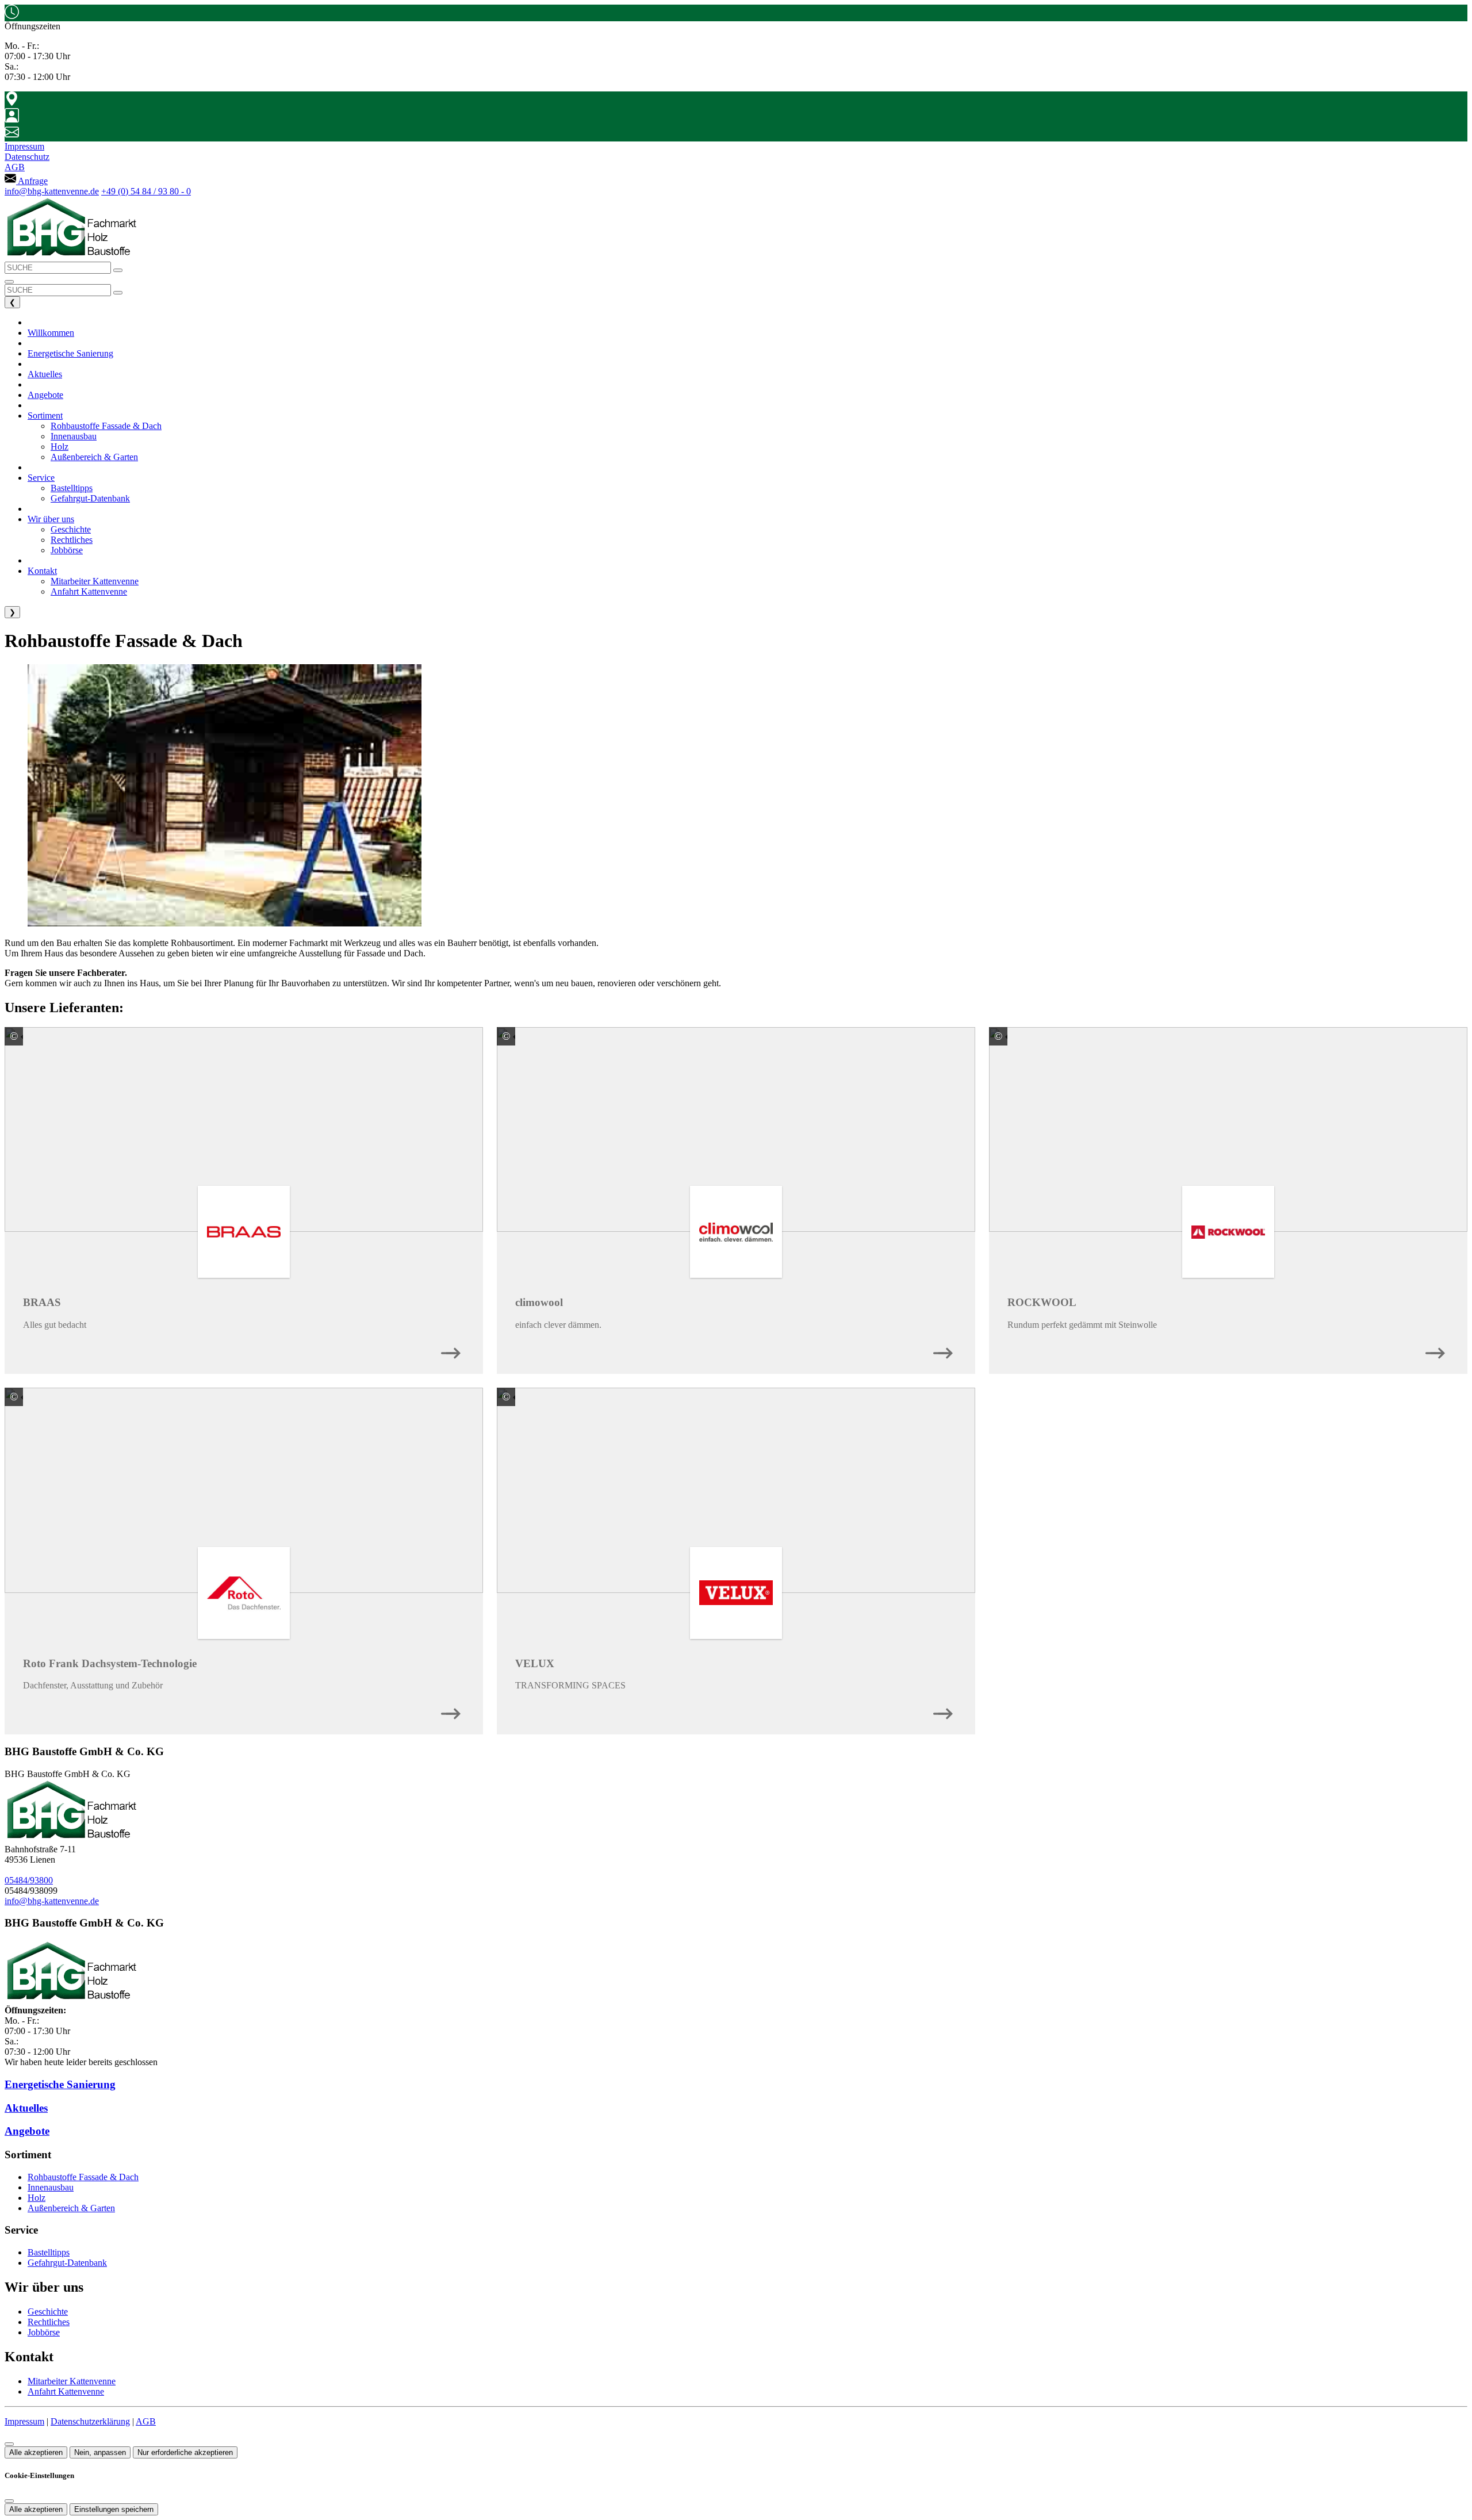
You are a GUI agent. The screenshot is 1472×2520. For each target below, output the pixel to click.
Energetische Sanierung (60, 2084)
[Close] (9, 2501)
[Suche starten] (118, 270)
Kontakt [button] (42, 571)
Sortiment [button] (45, 415)
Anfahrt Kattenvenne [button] (89, 591)
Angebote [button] (45, 395)
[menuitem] (26, 181)
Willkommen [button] (51, 333)
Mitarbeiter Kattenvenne (72, 2381)
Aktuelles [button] (45, 374)
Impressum (24, 2421)
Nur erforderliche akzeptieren (185, 2452)
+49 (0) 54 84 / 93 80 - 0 (146, 191)
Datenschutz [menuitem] (27, 157)
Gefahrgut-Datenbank (67, 2263)
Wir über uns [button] (51, 519)
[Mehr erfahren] (451, 1350)
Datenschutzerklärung (90, 2421)
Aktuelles (26, 2108)
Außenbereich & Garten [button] (94, 457)
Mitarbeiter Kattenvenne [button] (95, 581)
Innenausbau (51, 2187)
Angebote (27, 2131)
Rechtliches (49, 2322)
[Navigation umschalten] (9, 282)
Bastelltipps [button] (72, 488)
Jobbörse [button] (67, 550)
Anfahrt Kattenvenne (66, 2391)
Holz (37, 2198)
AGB (146, 2421)
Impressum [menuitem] (24, 146)
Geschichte (48, 2312)
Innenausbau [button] (74, 436)
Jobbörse (44, 2332)
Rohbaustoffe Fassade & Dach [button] (106, 426)
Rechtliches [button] (72, 540)
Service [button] (41, 478)
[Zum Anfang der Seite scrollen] (9, 2444)
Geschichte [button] (71, 529)
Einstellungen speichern (114, 2509)
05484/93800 (29, 1880)
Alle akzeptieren (36, 2452)
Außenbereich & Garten (71, 2208)
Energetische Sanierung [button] (70, 353)
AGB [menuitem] (15, 167)
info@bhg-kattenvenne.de (52, 191)
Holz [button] (60, 447)
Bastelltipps (49, 2252)
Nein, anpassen (100, 2452)
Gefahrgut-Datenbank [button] (90, 498)
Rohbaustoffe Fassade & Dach (83, 2177)
